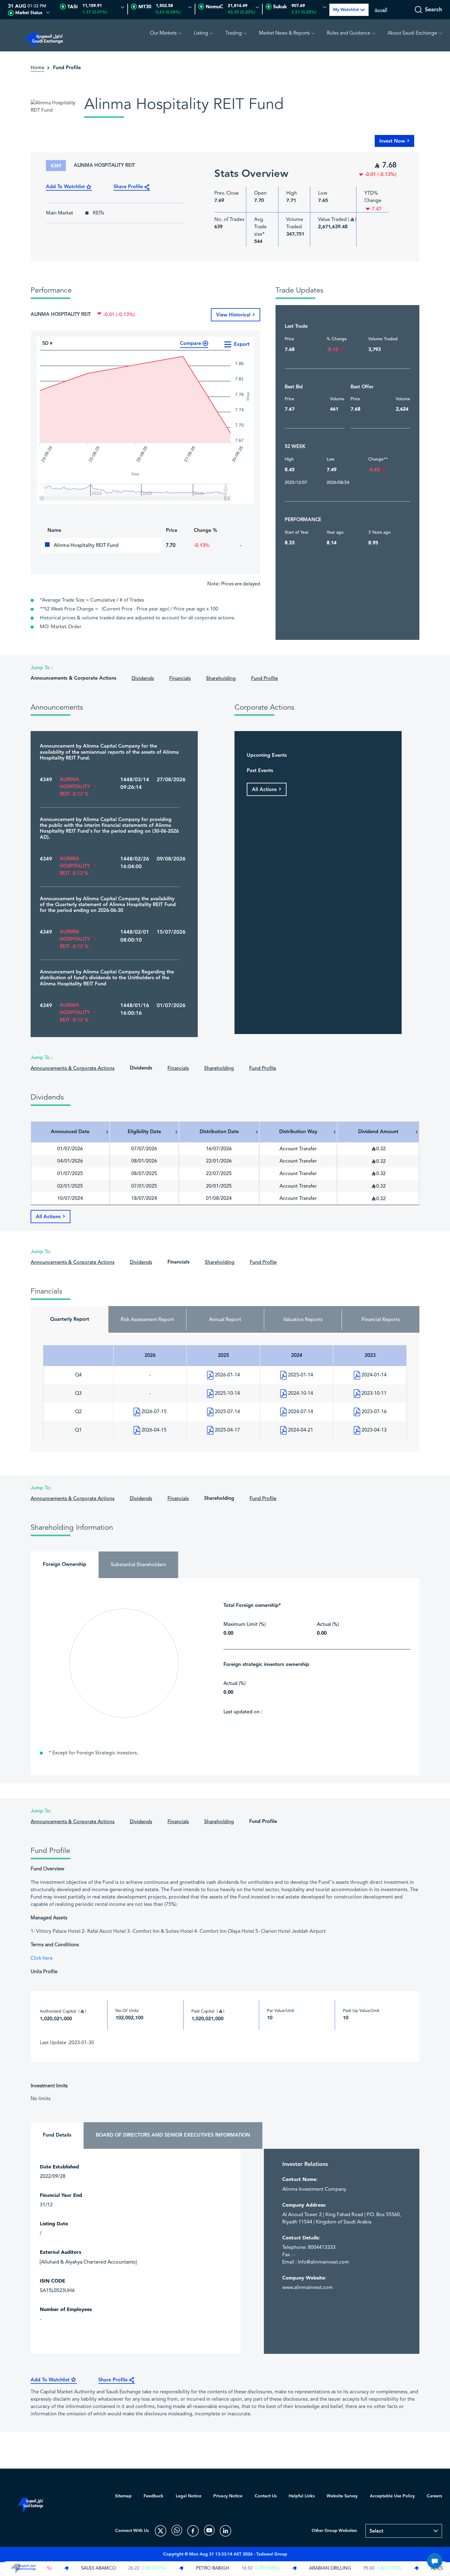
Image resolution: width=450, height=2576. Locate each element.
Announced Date (70, 1132)
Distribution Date (219, 1132)
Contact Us (266, 2496)
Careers (434, 2496)
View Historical (233, 315)
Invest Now (392, 141)
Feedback (154, 2496)
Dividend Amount (378, 1132)
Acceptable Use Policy (392, 2496)
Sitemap (123, 2496)
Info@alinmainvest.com (323, 2262)
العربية (381, 10)
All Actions (264, 790)
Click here (42, 1958)
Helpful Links (302, 2496)
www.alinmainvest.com (307, 2288)
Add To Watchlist (65, 187)
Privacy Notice (228, 2496)
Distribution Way (298, 1132)
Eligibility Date (144, 1132)
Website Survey (342, 2496)
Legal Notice (189, 2496)
